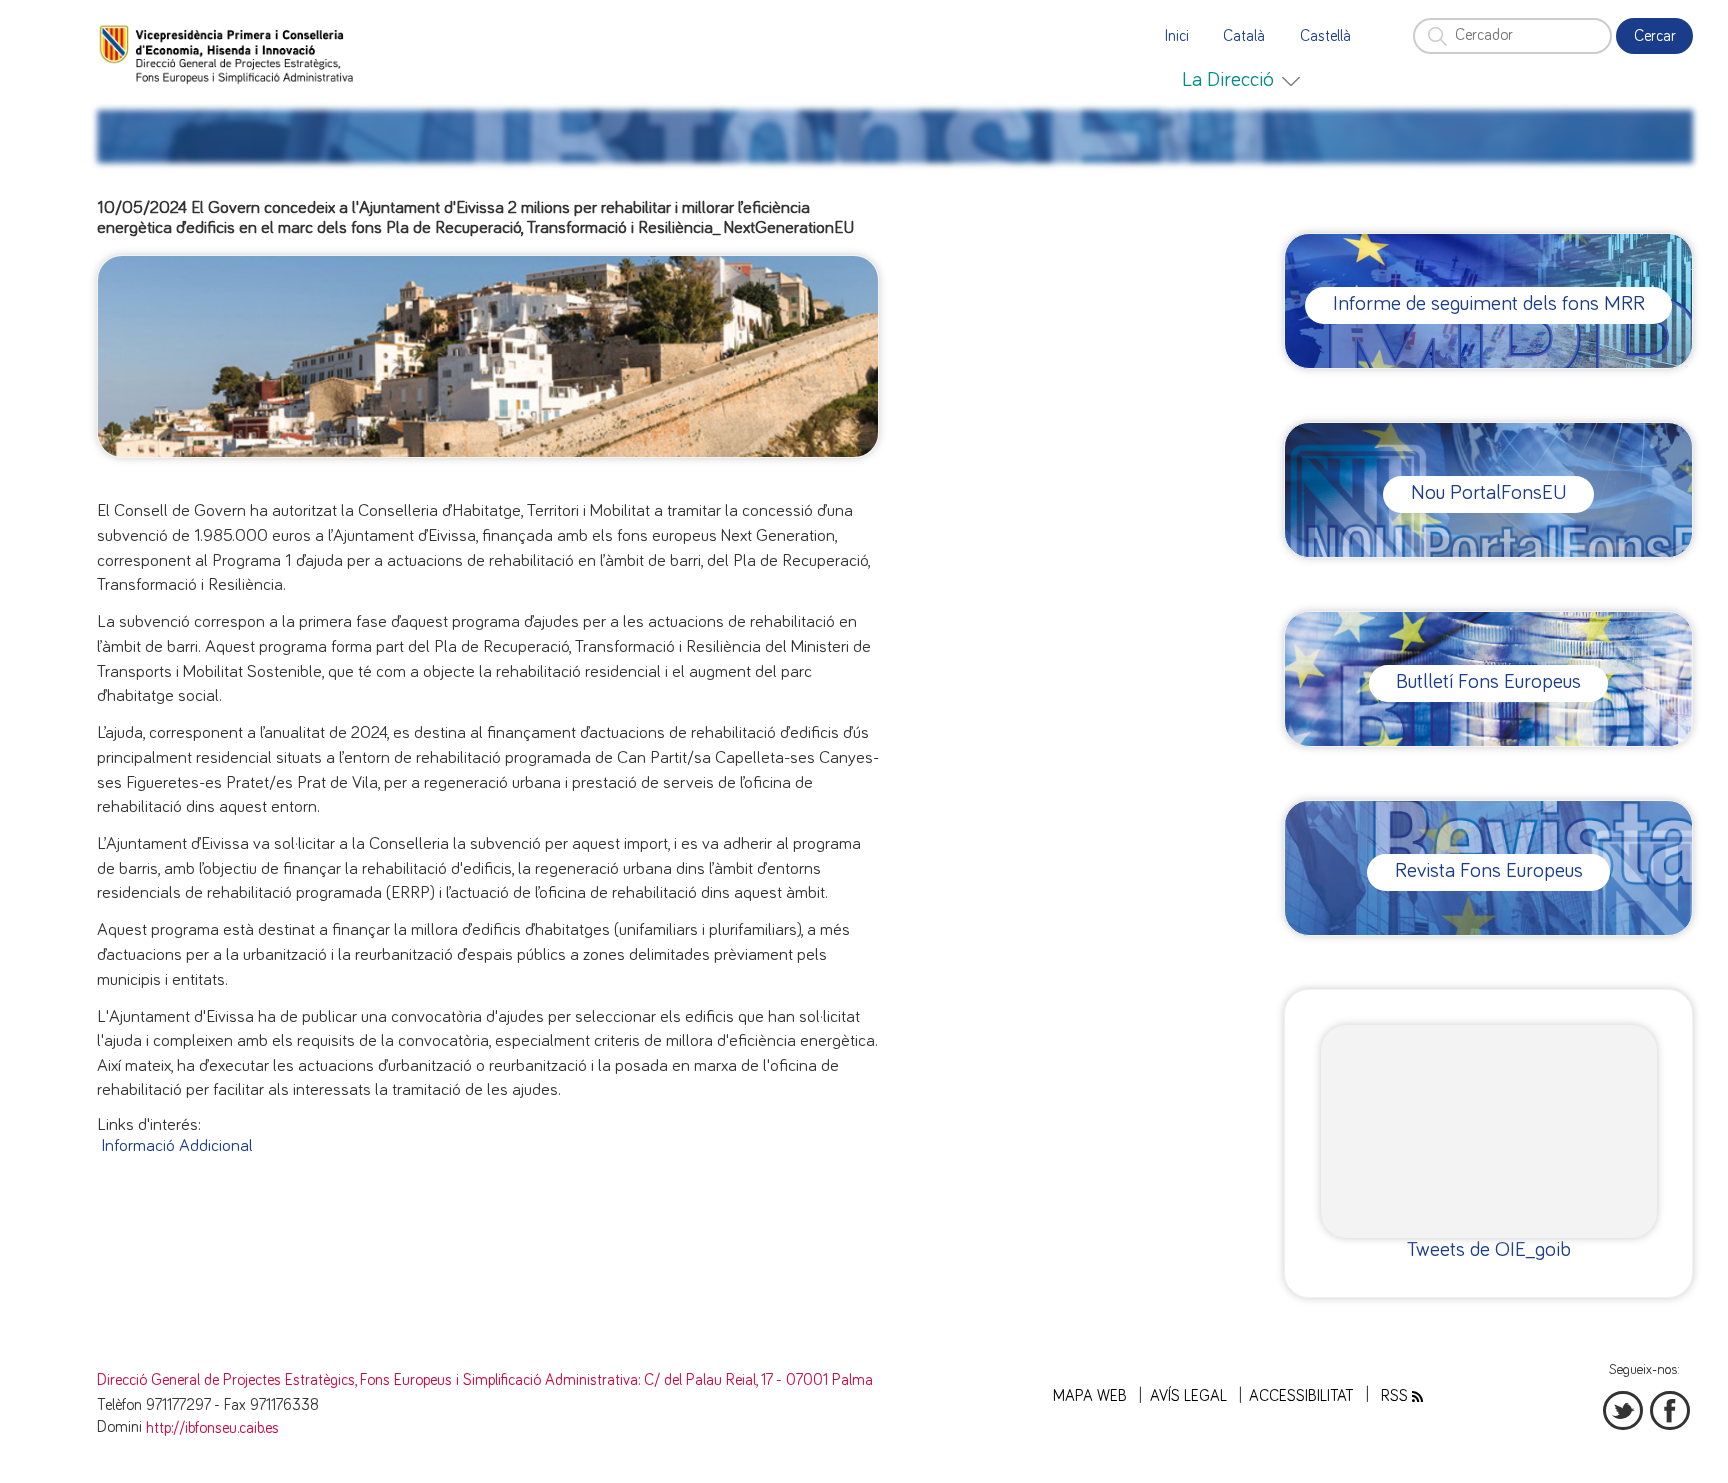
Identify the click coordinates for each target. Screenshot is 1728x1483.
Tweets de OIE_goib (1489, 1249)
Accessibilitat (1301, 1396)
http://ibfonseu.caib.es (212, 1428)
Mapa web (1090, 1396)
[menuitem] (1241, 80)
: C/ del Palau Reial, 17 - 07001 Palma (755, 1380)
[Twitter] (1623, 1411)
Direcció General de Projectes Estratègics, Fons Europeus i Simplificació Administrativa (367, 1380)
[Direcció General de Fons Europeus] (229, 53)
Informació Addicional (177, 1146)
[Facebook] (1670, 1411)
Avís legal (1188, 1396)
